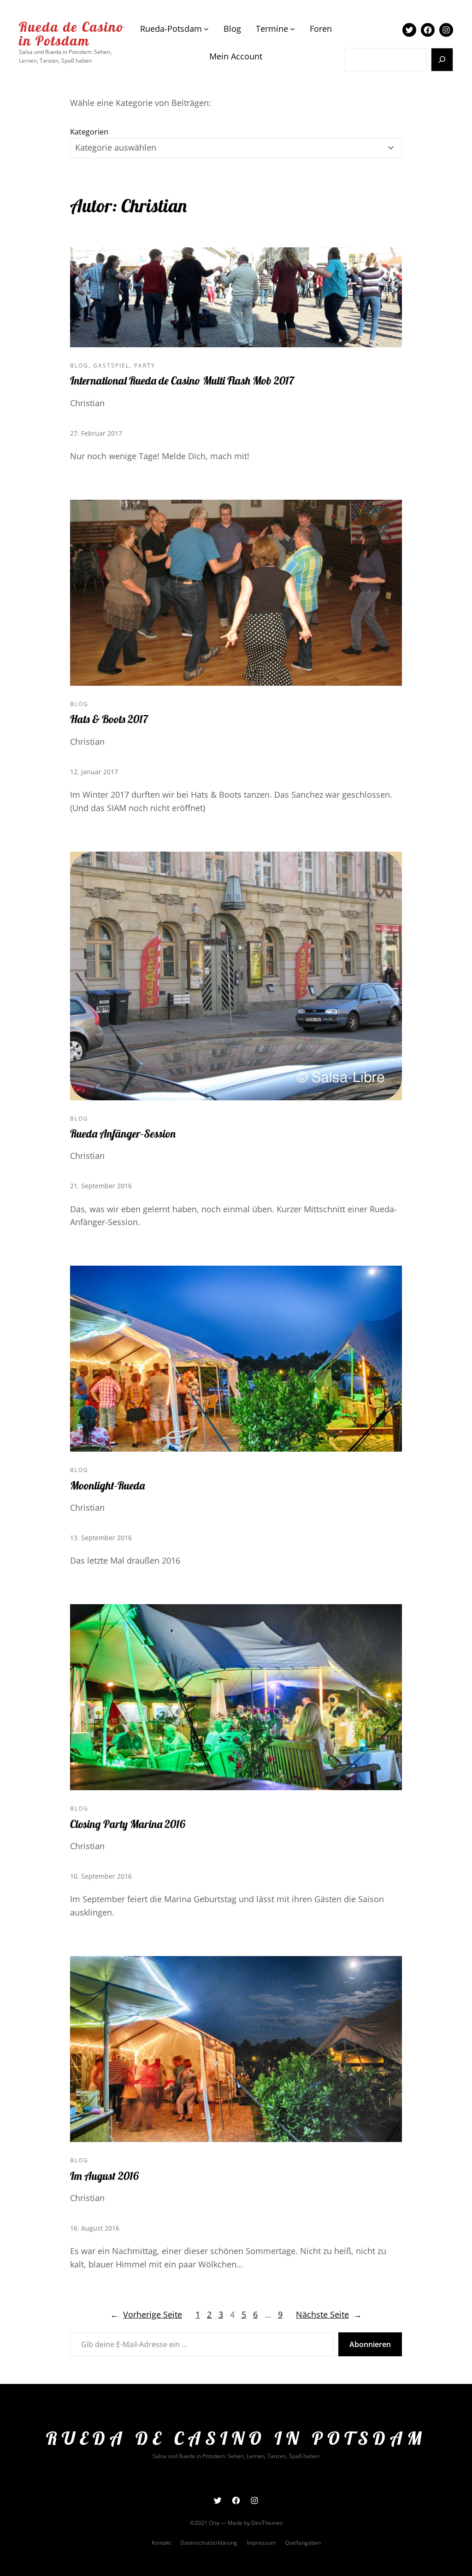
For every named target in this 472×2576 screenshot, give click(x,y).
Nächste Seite (329, 2314)
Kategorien (89, 132)
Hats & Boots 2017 (109, 719)
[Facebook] (428, 30)
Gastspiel (111, 365)
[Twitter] (409, 30)
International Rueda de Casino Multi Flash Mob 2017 (182, 380)
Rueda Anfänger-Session (123, 1133)
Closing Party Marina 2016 (128, 1824)
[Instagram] (446, 30)
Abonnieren (370, 2344)
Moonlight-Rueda (107, 1485)
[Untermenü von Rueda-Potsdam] (206, 29)
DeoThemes (267, 2523)
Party (145, 365)
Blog (79, 365)
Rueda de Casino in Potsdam (71, 34)
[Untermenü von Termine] (292, 29)
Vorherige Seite (146, 2314)
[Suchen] (442, 60)
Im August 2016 (104, 2176)
